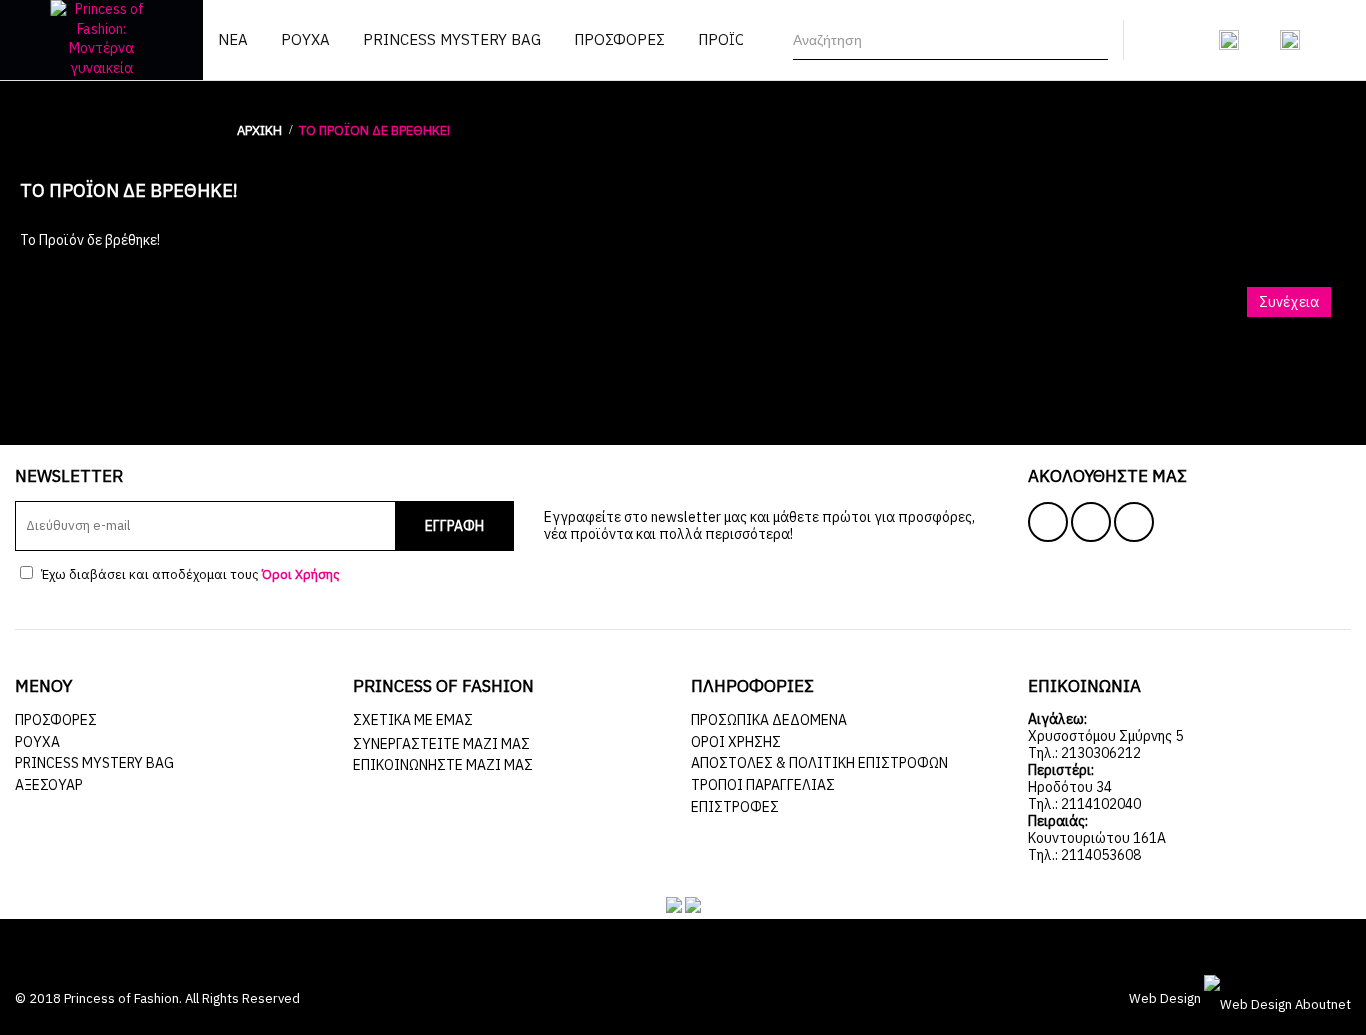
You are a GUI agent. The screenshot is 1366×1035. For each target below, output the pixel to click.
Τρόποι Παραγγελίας (763, 785)
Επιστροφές (735, 807)
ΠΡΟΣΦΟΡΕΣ (56, 720)
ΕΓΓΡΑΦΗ (454, 526)
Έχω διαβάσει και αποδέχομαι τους (189, 574)
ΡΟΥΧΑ (37, 742)
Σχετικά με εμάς (413, 720)
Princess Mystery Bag (94, 763)
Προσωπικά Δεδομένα (769, 720)
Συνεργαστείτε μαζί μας (441, 744)
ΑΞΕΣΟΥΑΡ (49, 785)
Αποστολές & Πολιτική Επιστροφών (819, 763)
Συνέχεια (1289, 302)
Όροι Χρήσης (736, 742)
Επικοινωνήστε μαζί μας (443, 765)
